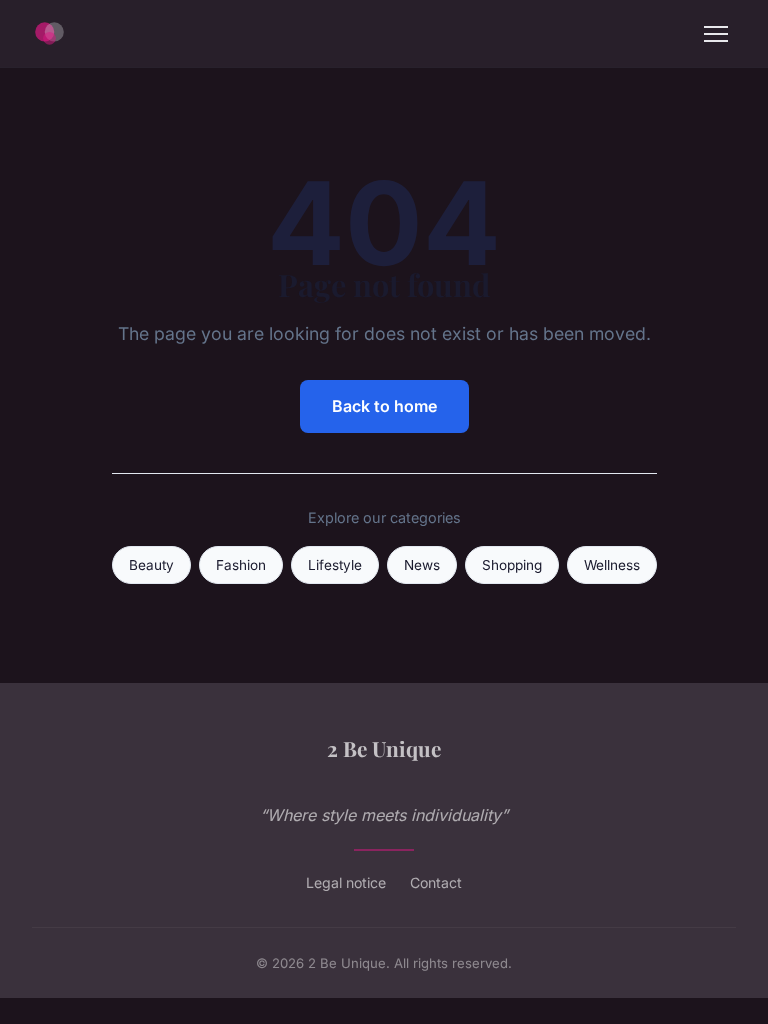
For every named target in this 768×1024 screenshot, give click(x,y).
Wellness (612, 565)
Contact (436, 882)
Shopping (512, 565)
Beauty (151, 565)
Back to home (384, 406)
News (422, 565)
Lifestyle (335, 565)
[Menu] (716, 34)
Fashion (241, 565)
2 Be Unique (384, 748)
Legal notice (346, 882)
